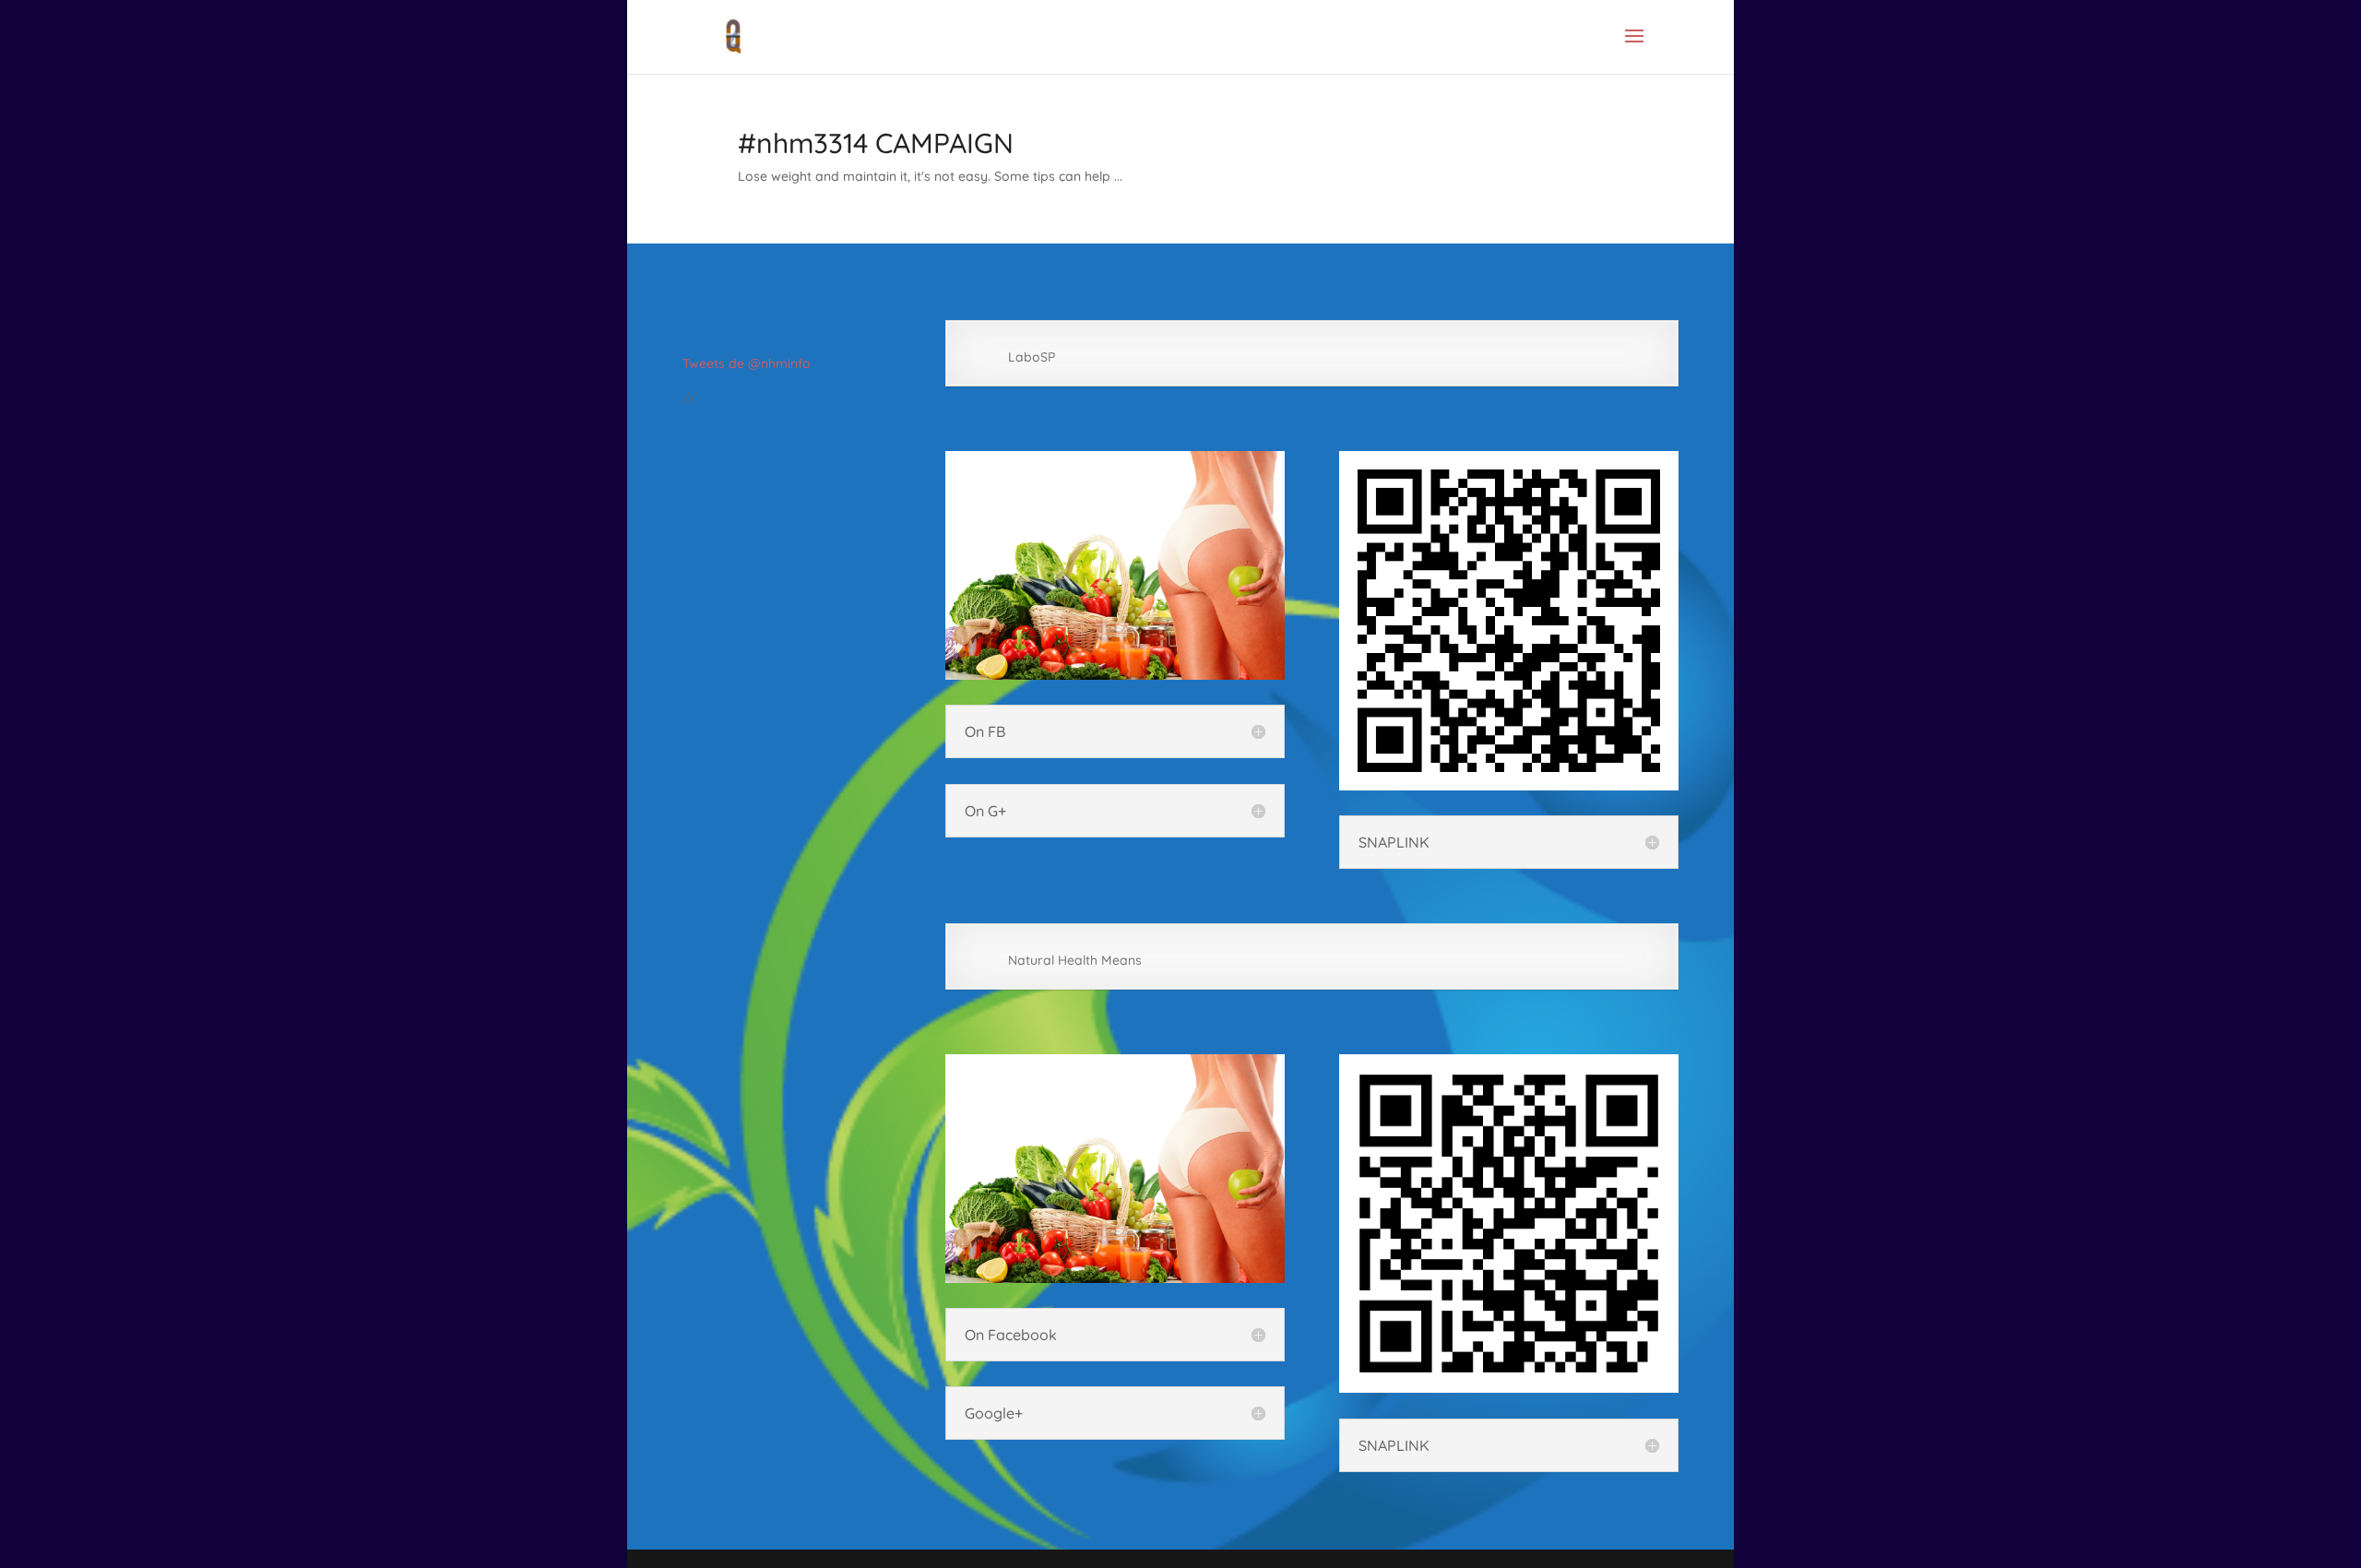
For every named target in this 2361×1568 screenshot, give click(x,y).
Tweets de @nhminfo (747, 363)
